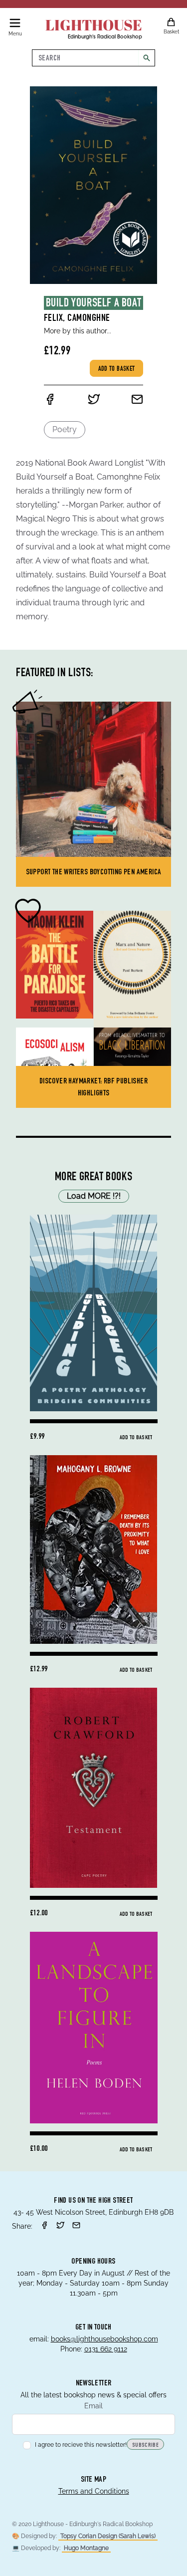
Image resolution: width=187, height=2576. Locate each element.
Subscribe (145, 2445)
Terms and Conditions (94, 2491)
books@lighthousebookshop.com (104, 2339)
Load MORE (94, 1196)
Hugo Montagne (86, 2548)
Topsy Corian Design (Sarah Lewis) (108, 2536)
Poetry (65, 429)
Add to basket (117, 369)
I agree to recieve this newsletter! (81, 2445)
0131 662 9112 (106, 2349)
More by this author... (78, 331)
